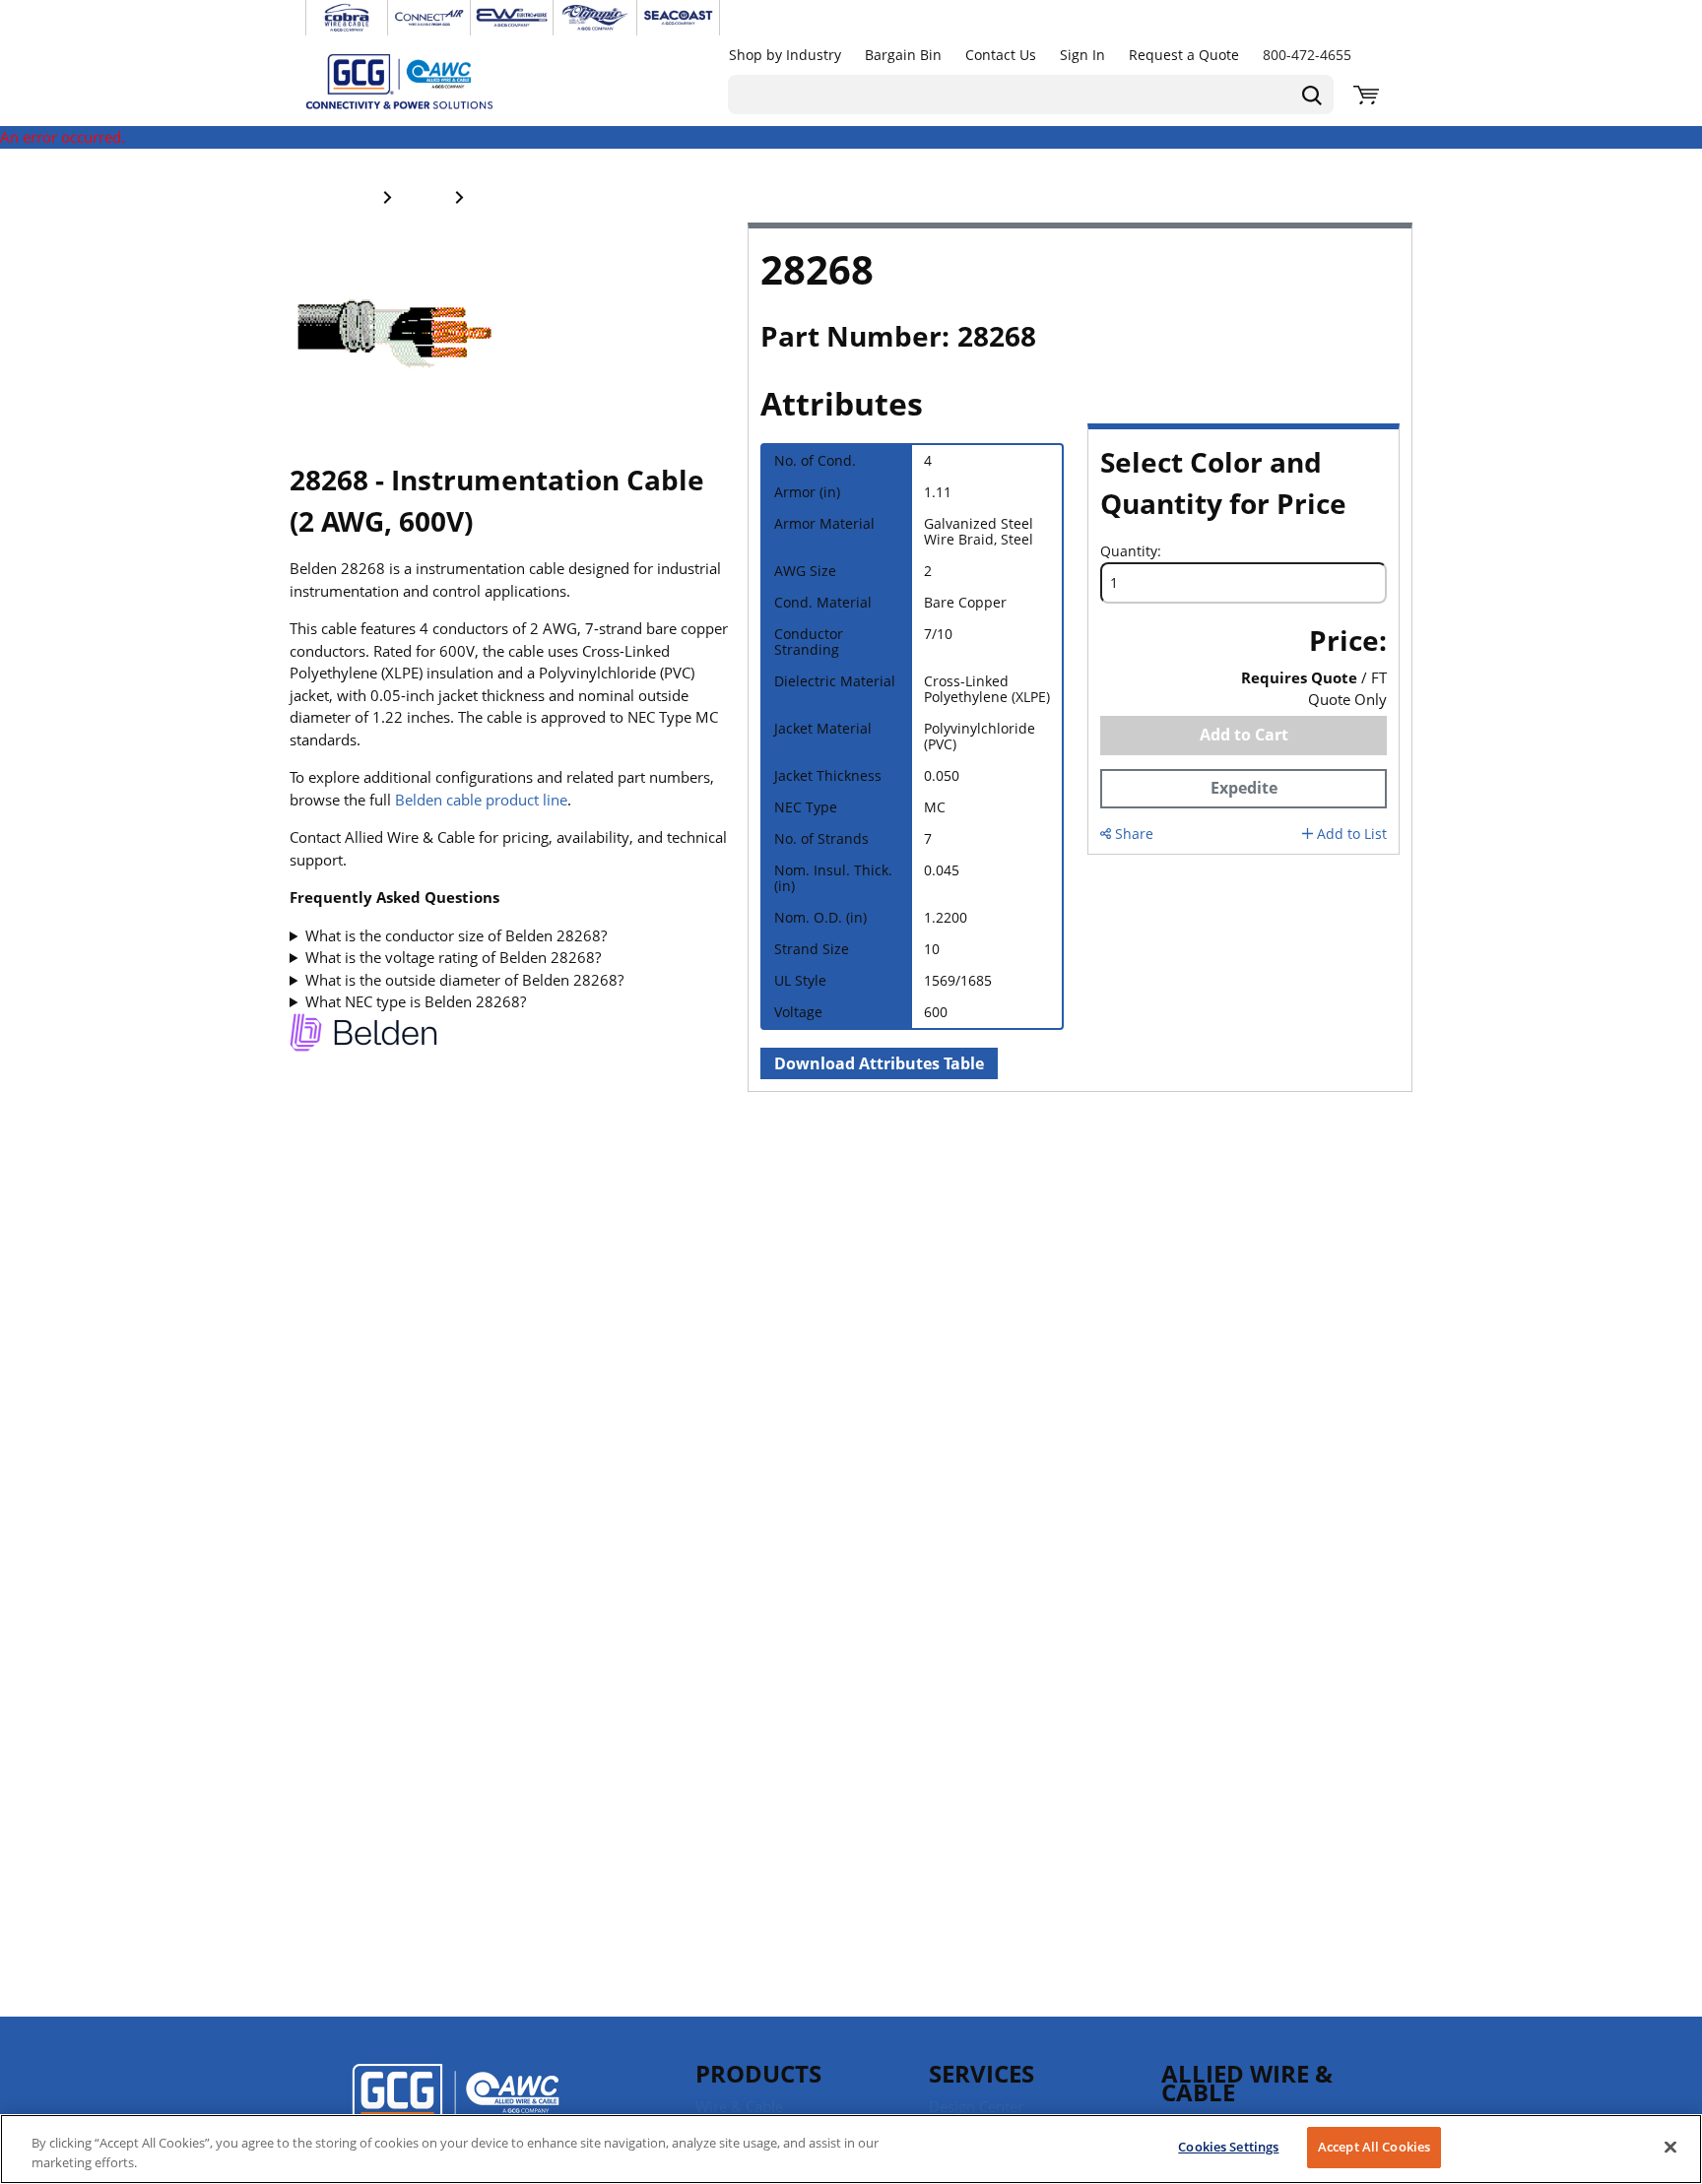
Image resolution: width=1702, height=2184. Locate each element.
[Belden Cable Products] (363, 1035)
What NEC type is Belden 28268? (416, 1001)
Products (758, 2073)
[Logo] (456, 2106)
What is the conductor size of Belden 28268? (456, 935)
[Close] (1670, 2147)
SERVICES (982, 2073)
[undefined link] (347, 18)
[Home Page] (420, 81)
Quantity (1129, 551)
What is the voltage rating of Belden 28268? (453, 957)
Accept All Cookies (1374, 2147)
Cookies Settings (1228, 2147)
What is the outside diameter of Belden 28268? (464, 980)
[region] (851, 2149)
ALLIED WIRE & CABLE (1247, 2083)
